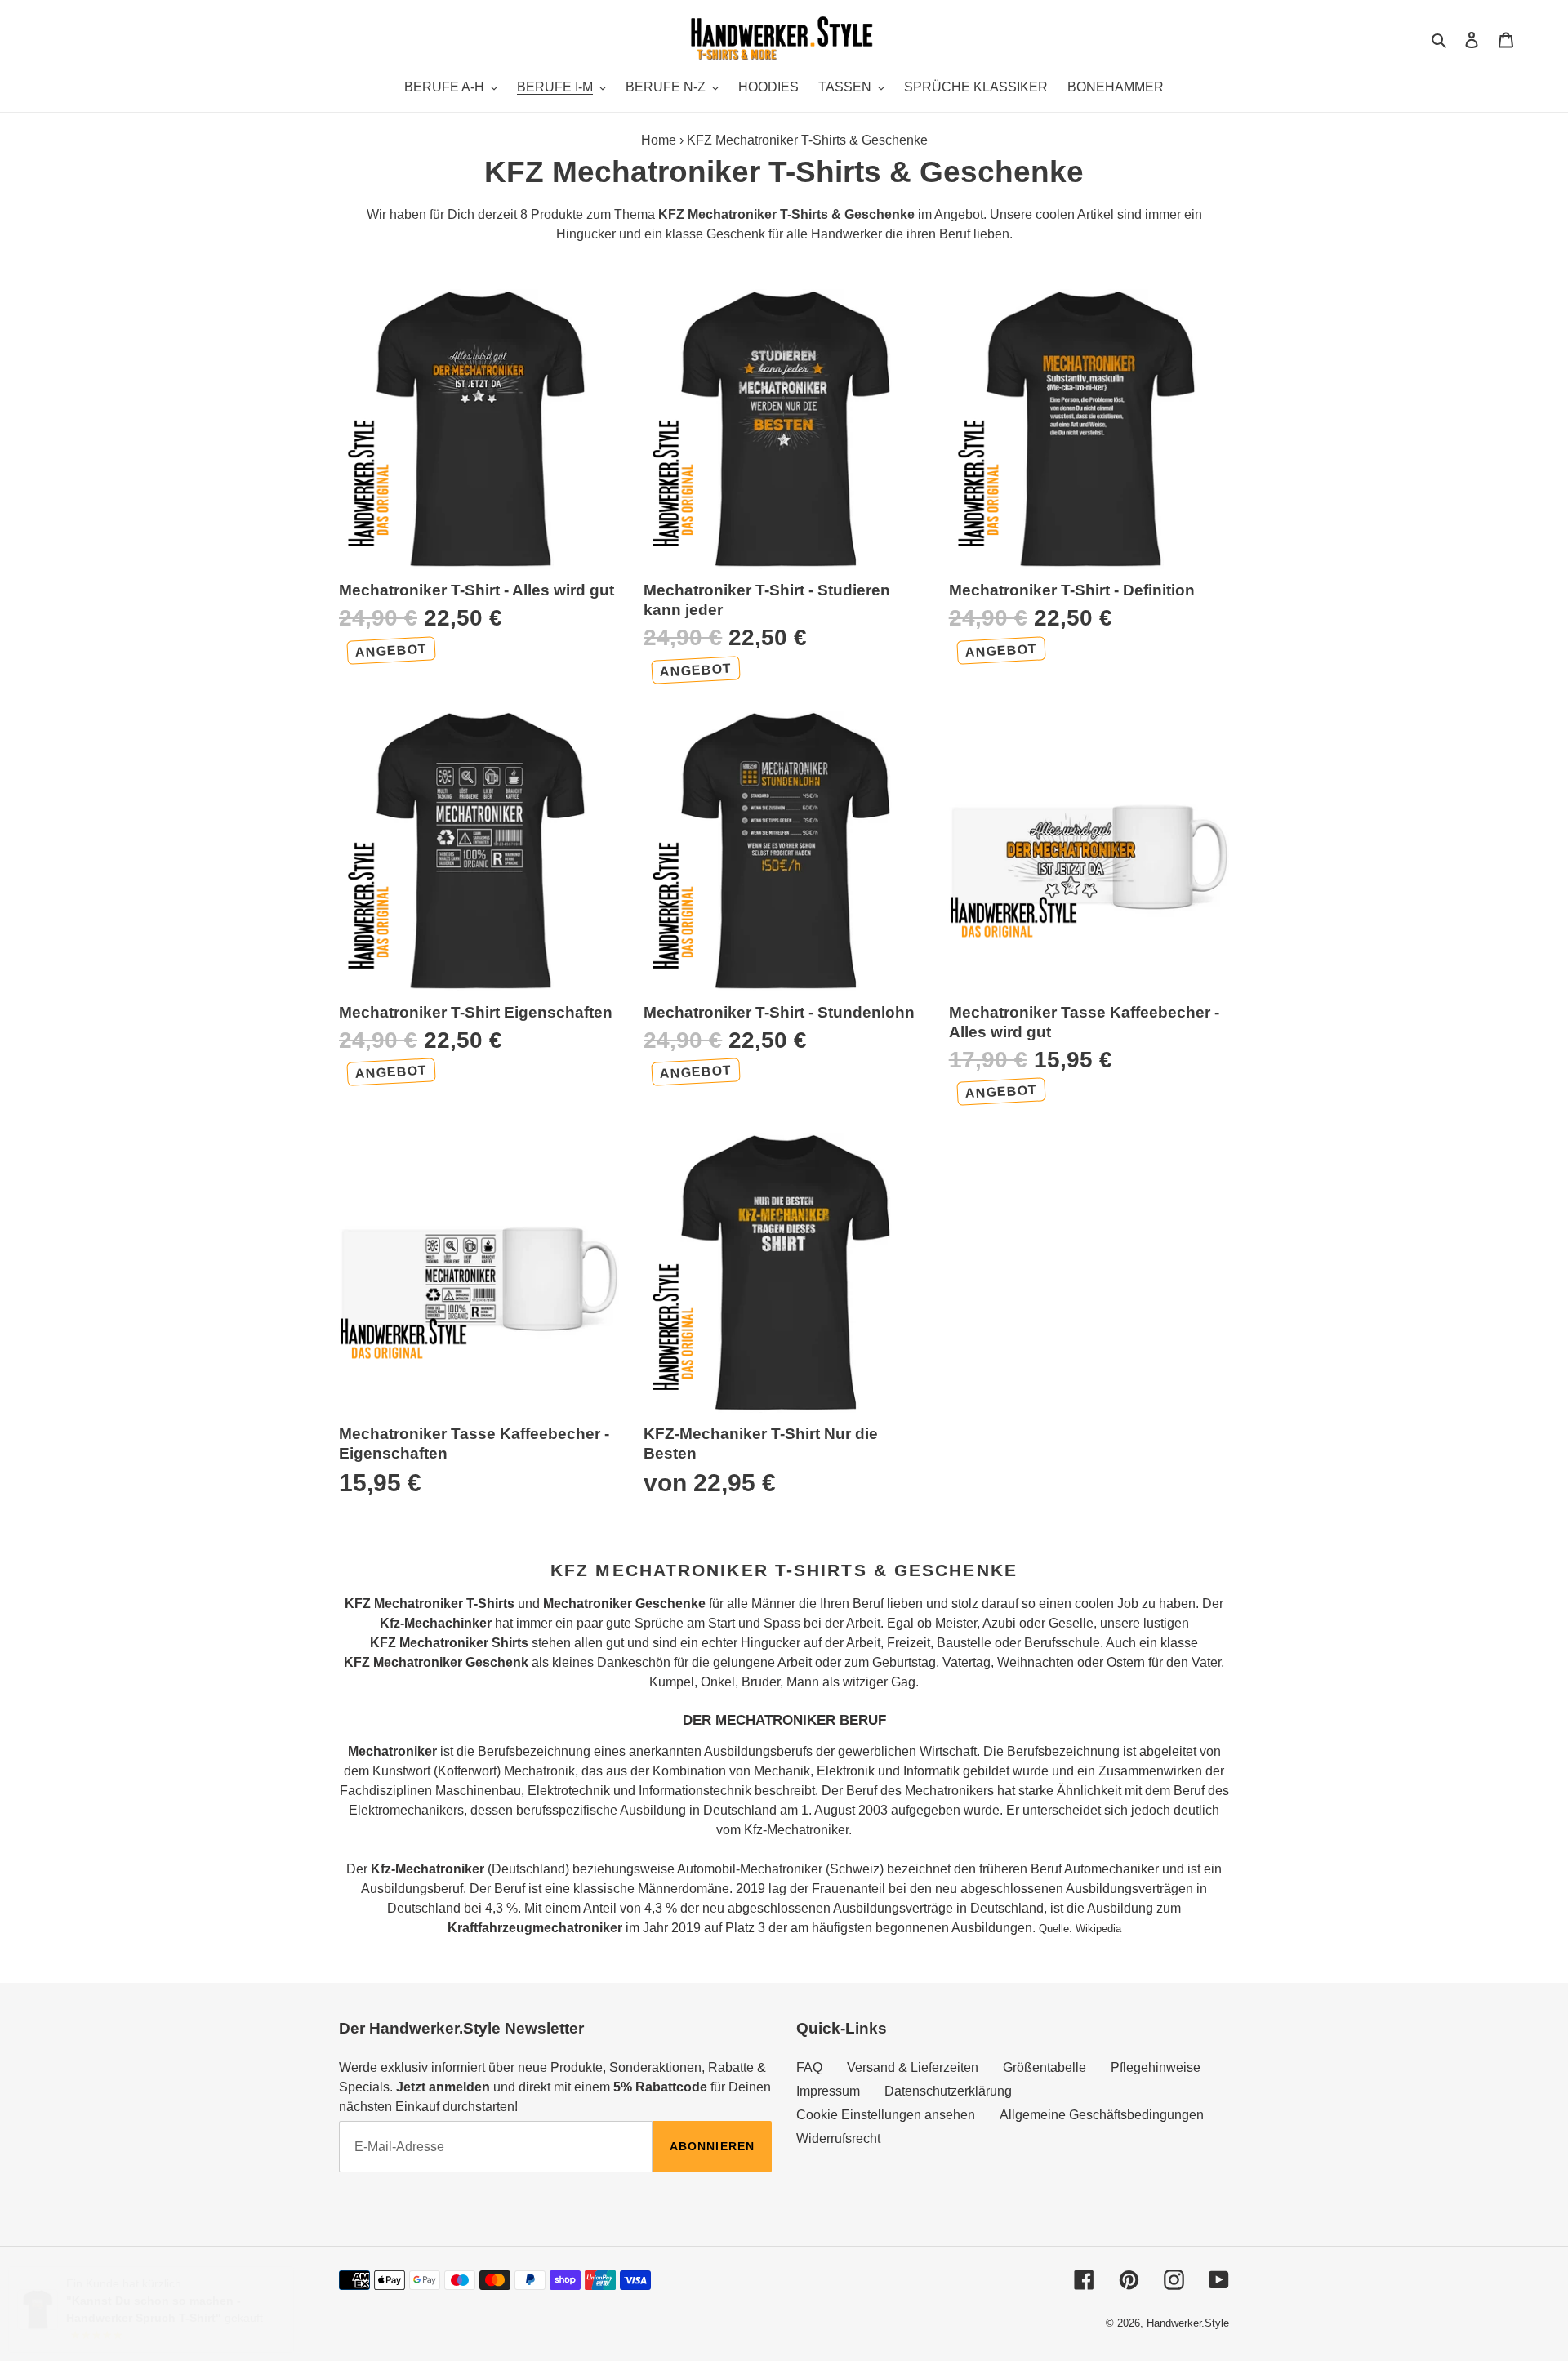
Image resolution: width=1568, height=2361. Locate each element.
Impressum (828, 2091)
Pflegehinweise (1156, 2067)
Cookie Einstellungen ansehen (886, 2115)
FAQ (809, 2067)
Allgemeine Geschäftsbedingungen (1102, 2115)
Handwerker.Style (1188, 2323)
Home (659, 140)
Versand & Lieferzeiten (913, 2067)
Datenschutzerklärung (948, 2091)
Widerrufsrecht (838, 2138)
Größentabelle (1045, 2067)
